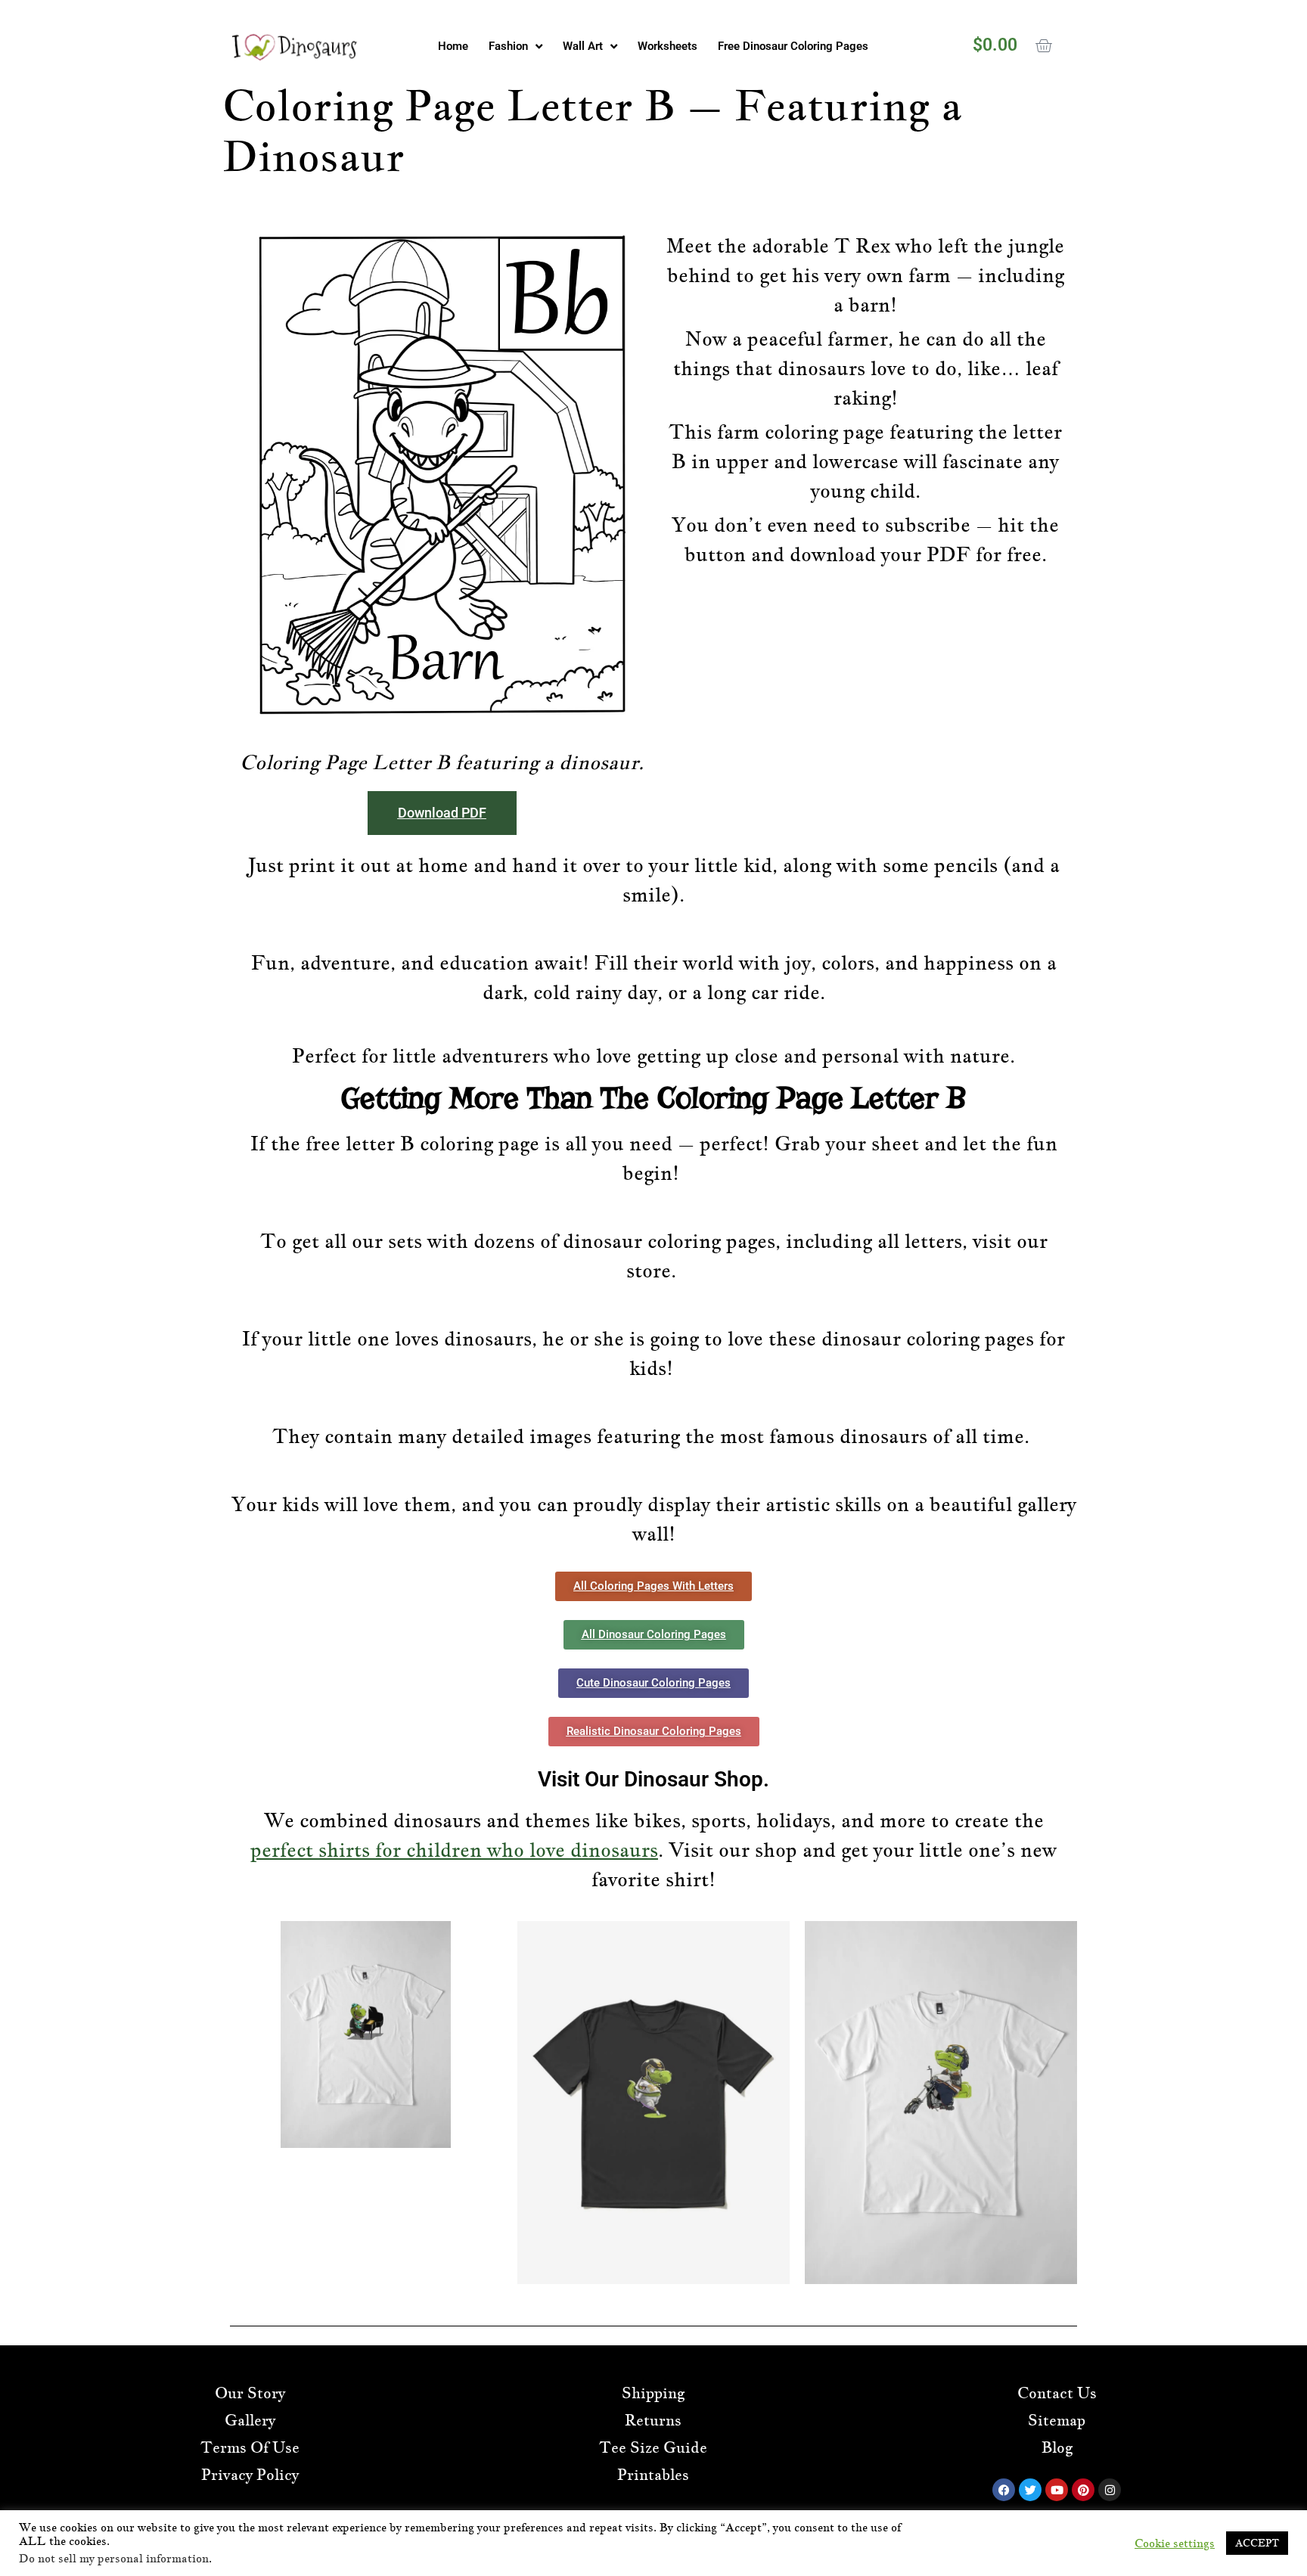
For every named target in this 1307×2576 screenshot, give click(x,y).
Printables (653, 2475)
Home (453, 46)
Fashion (508, 46)
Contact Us (1057, 2393)
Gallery (250, 2420)
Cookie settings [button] (1175, 2543)
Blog (1057, 2447)
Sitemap (1057, 2420)
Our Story (250, 2393)
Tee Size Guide (653, 2447)
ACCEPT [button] (1257, 2543)
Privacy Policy (250, 2475)
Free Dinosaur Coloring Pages (793, 46)
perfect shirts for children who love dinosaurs (454, 1850)
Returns (653, 2420)
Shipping (653, 2393)
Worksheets (667, 46)
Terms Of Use (250, 2447)
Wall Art (583, 46)
